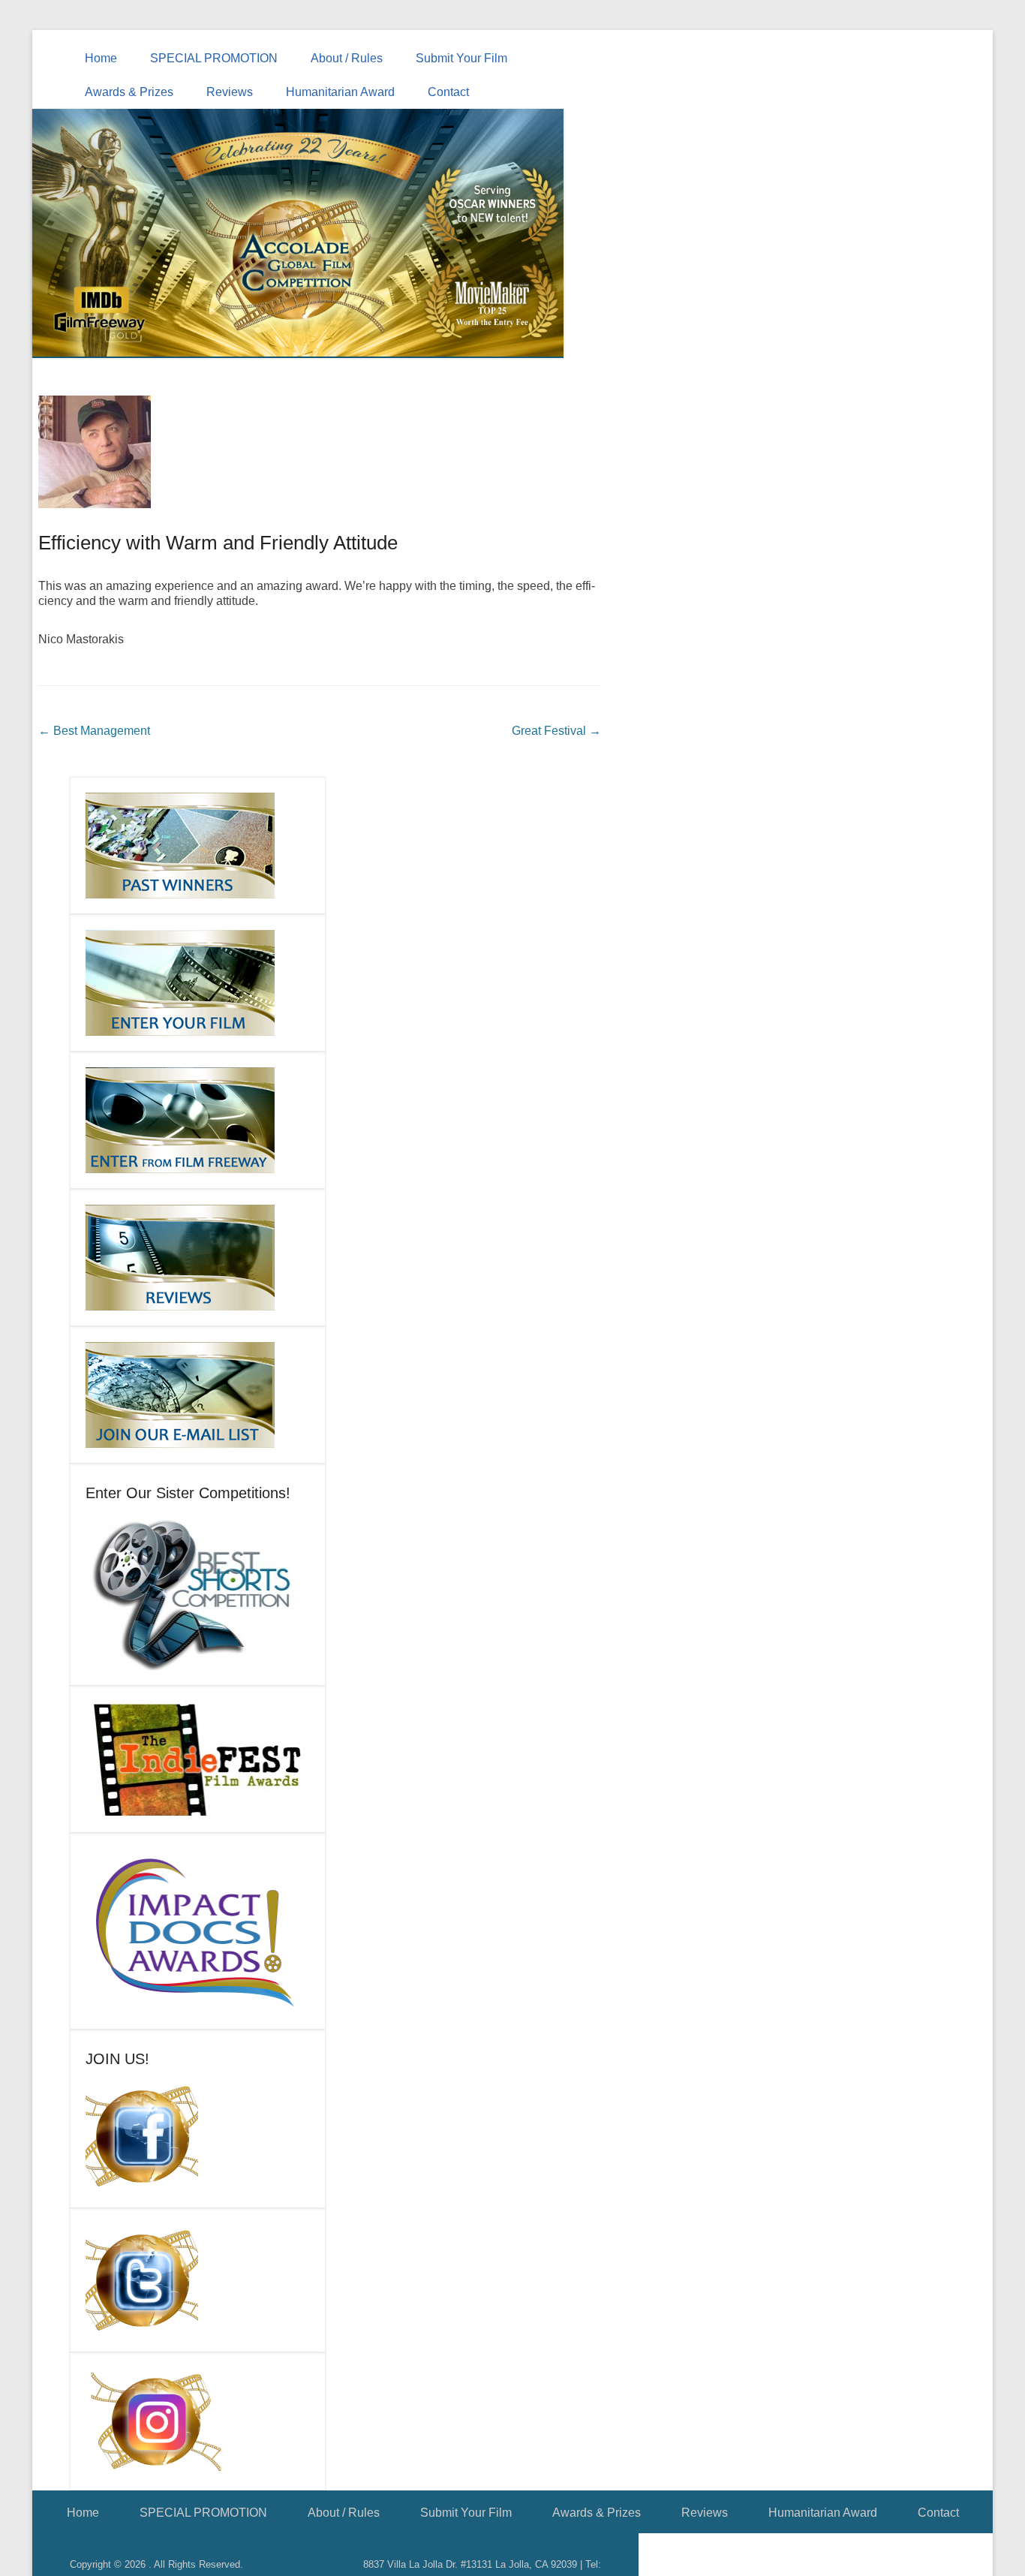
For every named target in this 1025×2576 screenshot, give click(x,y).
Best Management (94, 731)
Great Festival (556, 731)
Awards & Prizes (129, 92)
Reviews (230, 92)
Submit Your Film (461, 58)
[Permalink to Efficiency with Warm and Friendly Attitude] (320, 452)
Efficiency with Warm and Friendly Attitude (218, 543)
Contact (448, 92)
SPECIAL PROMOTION (214, 58)
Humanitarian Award (340, 92)
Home (101, 58)
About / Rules (347, 58)
